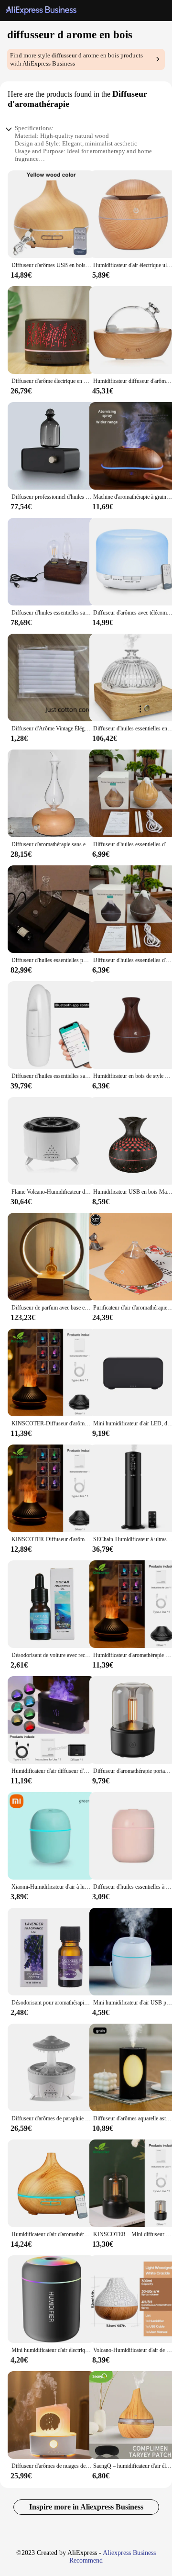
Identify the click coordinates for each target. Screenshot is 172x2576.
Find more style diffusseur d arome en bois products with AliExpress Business (76, 59)
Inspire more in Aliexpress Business (86, 2507)
